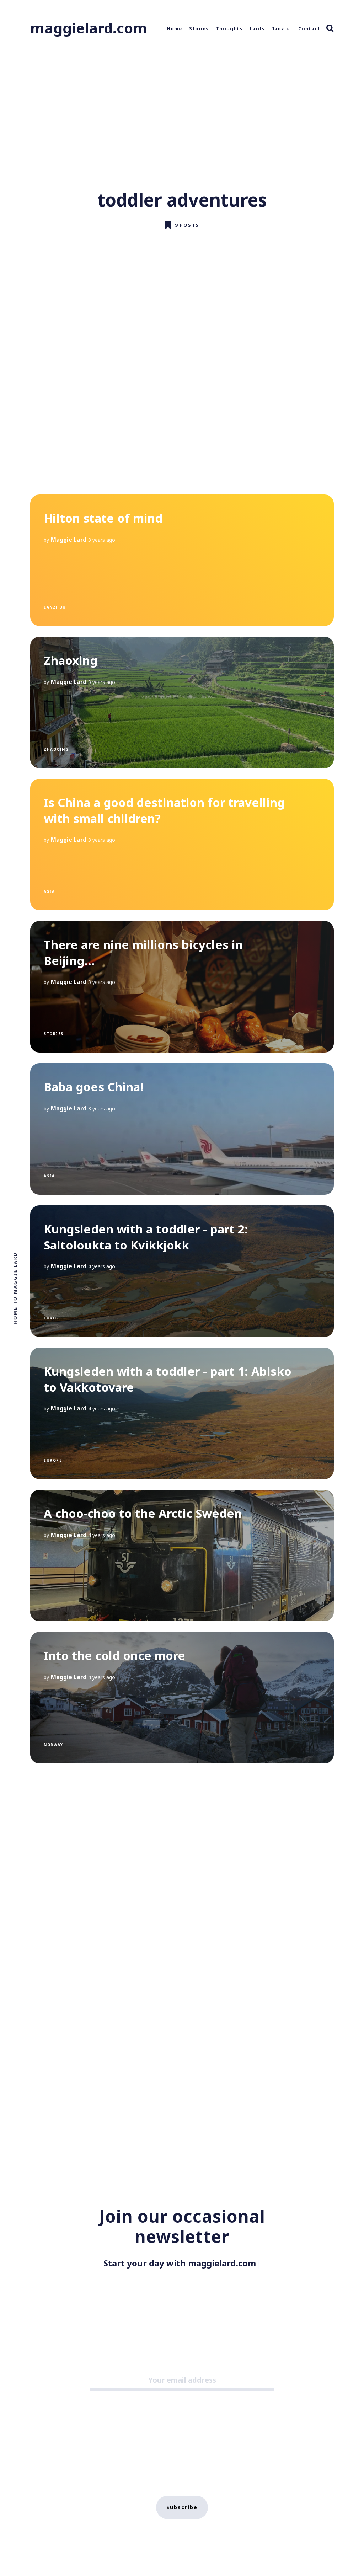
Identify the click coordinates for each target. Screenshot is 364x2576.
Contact (309, 28)
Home (174, 28)
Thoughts (229, 28)
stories (54, 1034)
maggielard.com (89, 28)
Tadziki (281, 28)
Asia (49, 891)
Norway (53, 1745)
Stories (199, 28)
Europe (53, 1318)
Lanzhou (55, 607)
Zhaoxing (56, 749)
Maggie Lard (69, 540)
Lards (257, 28)
